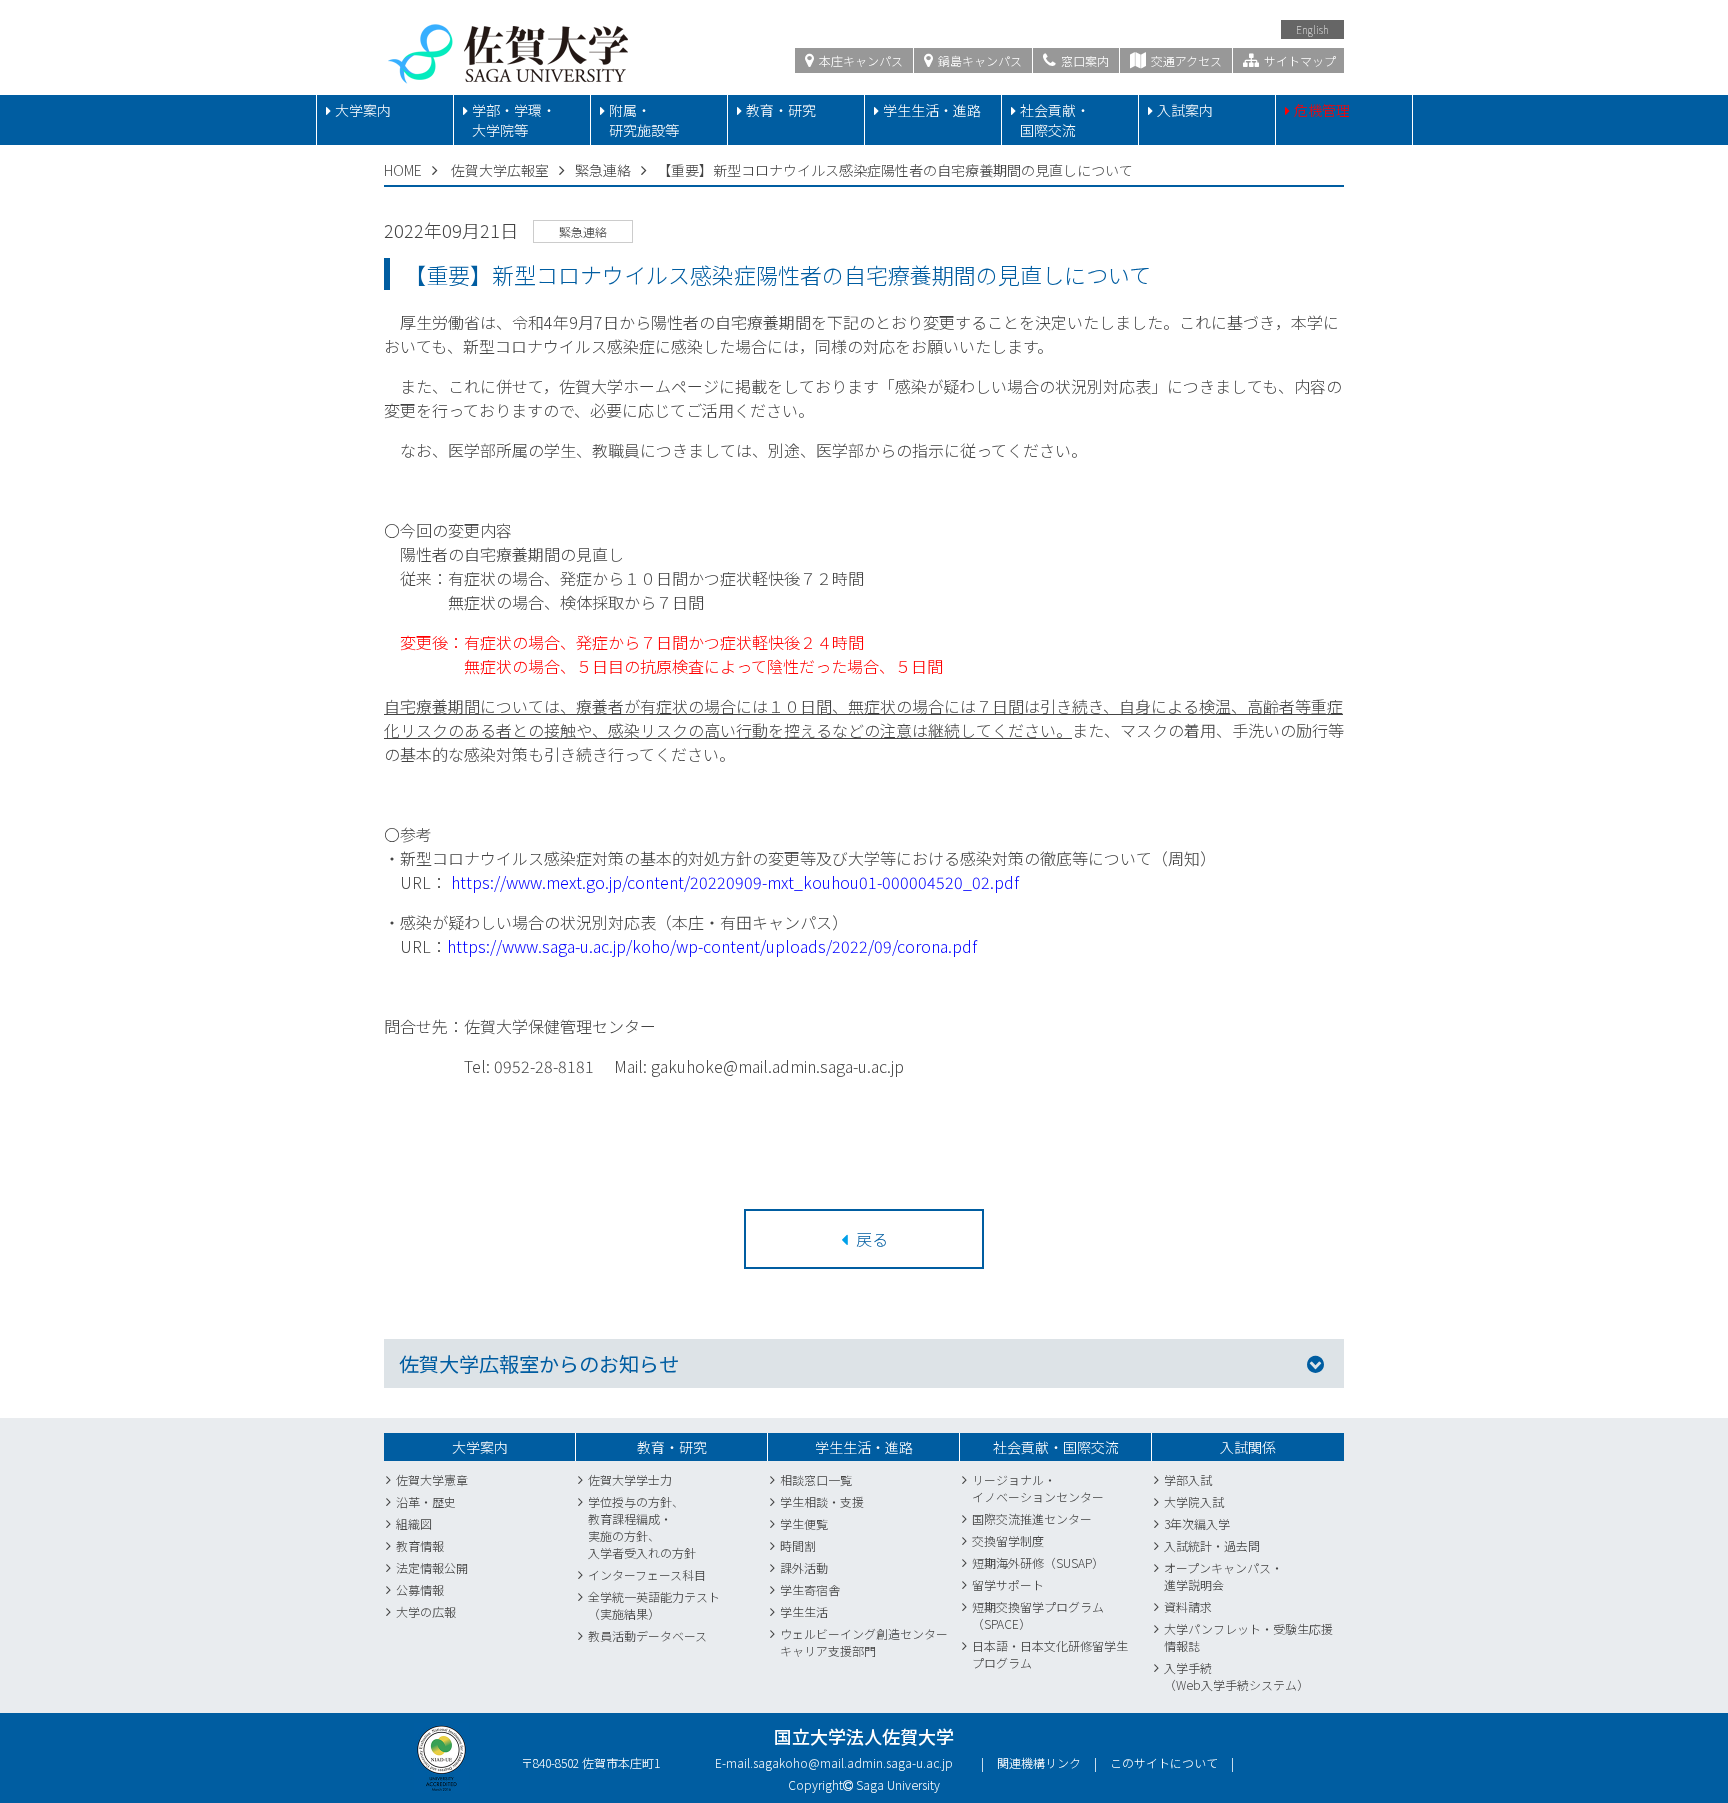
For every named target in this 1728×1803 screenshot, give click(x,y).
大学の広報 (426, 1611)
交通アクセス (1185, 60)
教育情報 (420, 1545)
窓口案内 (1083, 60)
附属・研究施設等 (644, 120)
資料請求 (1188, 1606)
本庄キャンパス (859, 60)
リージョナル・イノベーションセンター (1038, 1488)
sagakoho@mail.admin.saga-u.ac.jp (853, 1762)
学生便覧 (804, 1523)
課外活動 (804, 1567)
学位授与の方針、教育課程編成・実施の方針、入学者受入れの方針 (642, 1527)
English (1312, 29)
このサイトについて (1164, 1762)
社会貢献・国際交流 (1055, 120)
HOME (403, 170)
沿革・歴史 (426, 1501)
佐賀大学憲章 (432, 1479)
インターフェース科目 (647, 1574)
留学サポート (1008, 1584)
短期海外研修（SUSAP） (1038, 1562)
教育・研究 (781, 110)
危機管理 (1322, 110)
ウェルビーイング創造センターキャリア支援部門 (864, 1642)
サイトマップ (1298, 60)
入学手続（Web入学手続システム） (1236, 1676)
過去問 (1242, 1545)
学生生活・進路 (932, 110)
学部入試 (1188, 1479)
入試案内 (1185, 110)
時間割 (798, 1545)
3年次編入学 (1197, 1523)
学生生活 (804, 1611)
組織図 (414, 1523)
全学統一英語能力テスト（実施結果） (654, 1605)
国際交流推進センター (1032, 1518)
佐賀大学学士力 (630, 1479)
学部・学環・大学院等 (514, 120)
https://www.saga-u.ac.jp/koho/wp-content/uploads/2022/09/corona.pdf (712, 946)
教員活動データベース (647, 1635)
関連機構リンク (1039, 1762)
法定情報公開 (432, 1567)
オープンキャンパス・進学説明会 (1223, 1576)
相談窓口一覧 (816, 1479)
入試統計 (1188, 1545)
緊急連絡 (603, 170)
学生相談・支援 (822, 1501)
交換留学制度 (1008, 1540)
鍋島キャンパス (978, 60)
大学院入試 (1194, 1501)
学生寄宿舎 (810, 1589)
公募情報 (420, 1589)
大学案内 (363, 110)
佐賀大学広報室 (500, 170)
